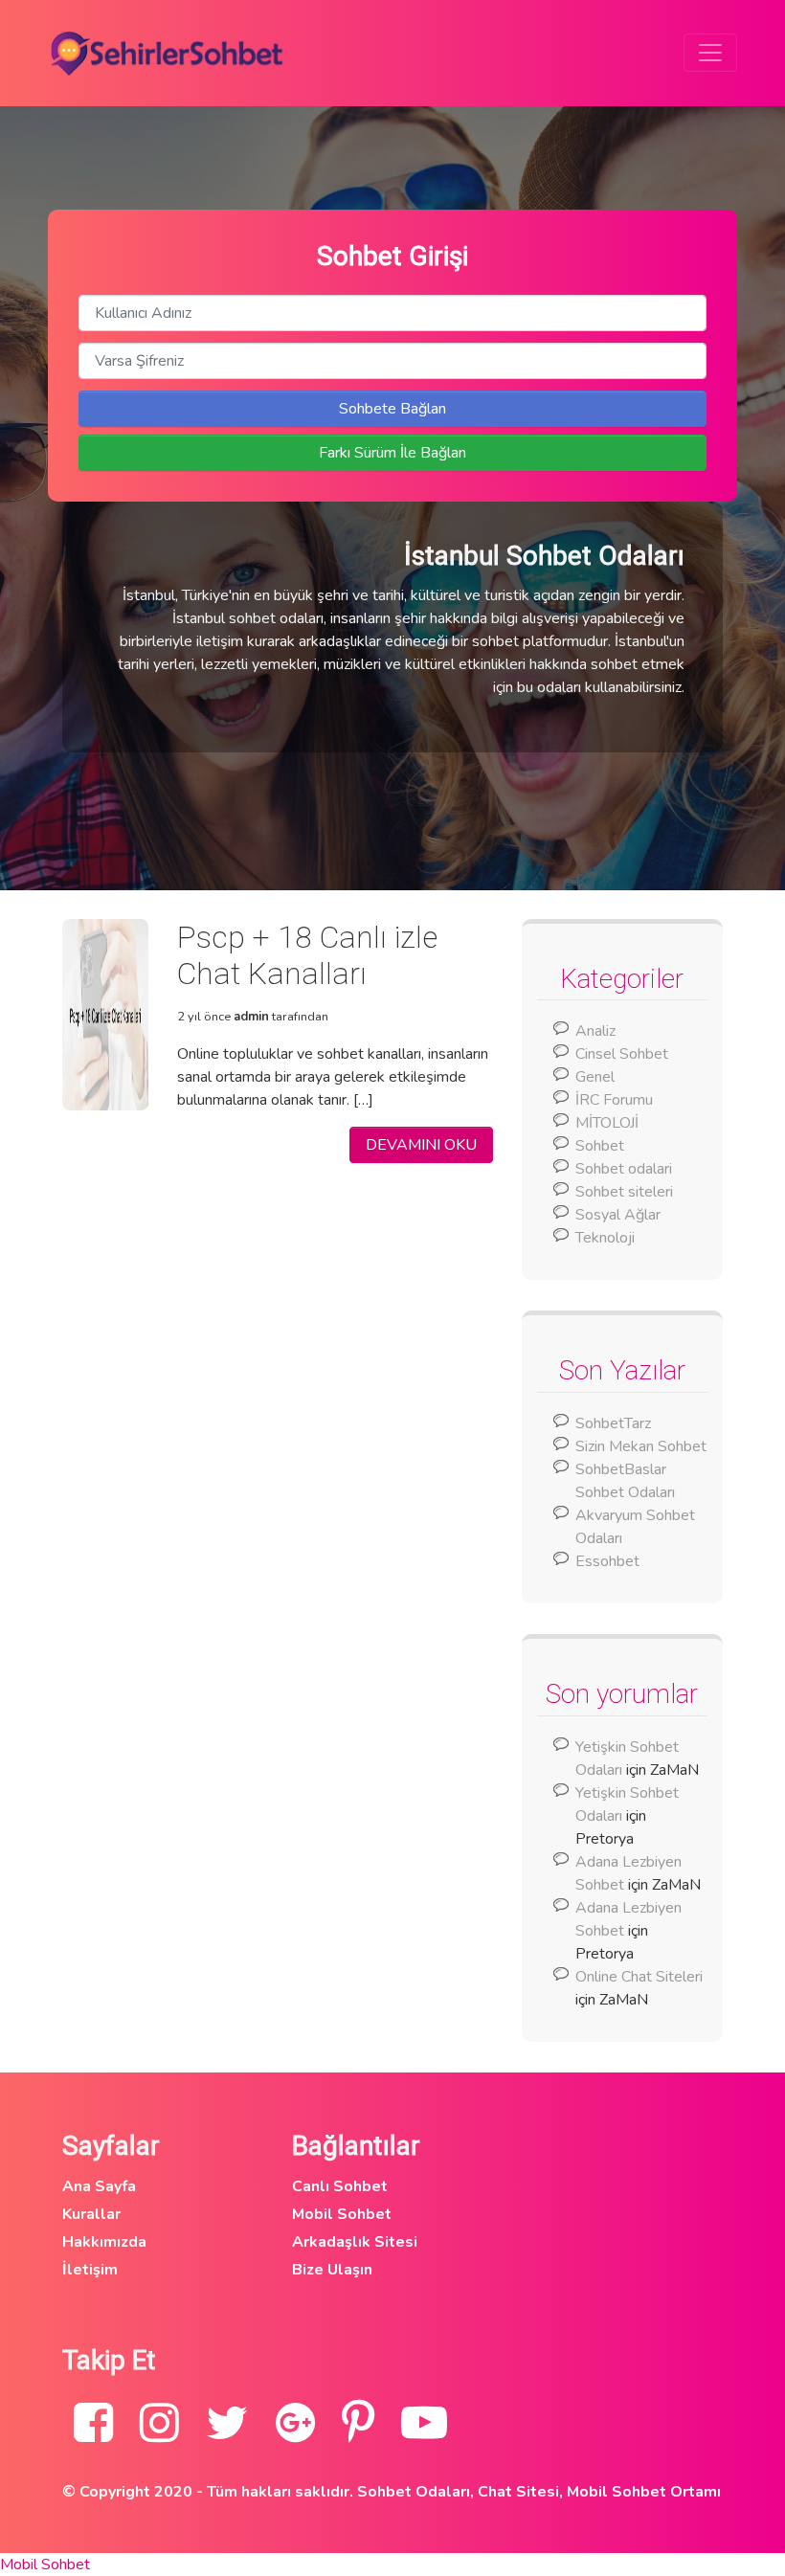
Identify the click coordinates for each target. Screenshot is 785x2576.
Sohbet (600, 1146)
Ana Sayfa (99, 2186)
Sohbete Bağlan (392, 409)
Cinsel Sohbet (622, 1054)
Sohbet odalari (624, 1169)
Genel (595, 1077)
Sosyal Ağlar (618, 1215)
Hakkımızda (104, 2242)
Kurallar (91, 2214)
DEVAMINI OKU (421, 1145)
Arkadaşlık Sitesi (355, 2242)
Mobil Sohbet (342, 2214)
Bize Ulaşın (332, 2270)
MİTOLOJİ (607, 1123)
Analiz (595, 1031)
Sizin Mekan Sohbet (641, 1446)
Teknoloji (605, 1238)
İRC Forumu (614, 1100)
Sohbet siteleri (624, 1192)
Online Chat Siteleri (639, 1977)
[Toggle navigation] (710, 53)
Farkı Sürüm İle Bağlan (392, 453)
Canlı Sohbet (340, 2186)
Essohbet (607, 1561)
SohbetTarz (613, 1423)
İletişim (90, 2270)
